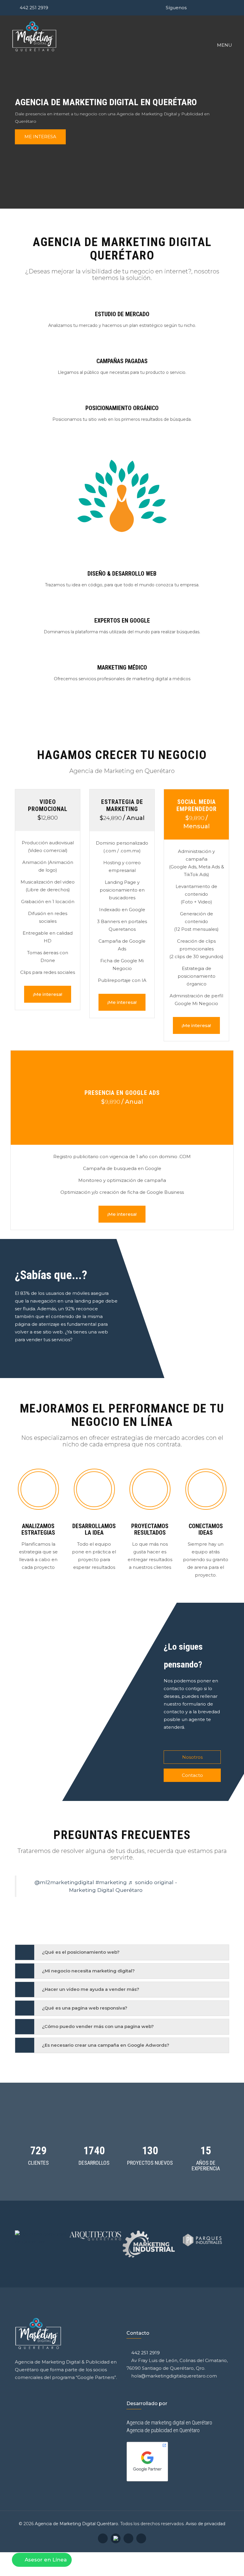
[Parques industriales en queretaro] (95, 2240)
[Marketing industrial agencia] (42, 2244)
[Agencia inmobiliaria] (149, 2234)
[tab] (122, 1952)
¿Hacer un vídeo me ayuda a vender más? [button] (91, 1990)
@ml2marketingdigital (64, 1882)
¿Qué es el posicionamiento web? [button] (81, 1952)
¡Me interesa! (48, 994)
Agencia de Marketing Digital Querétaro (76, 2524)
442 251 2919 (34, 8)
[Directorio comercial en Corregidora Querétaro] (202, 2238)
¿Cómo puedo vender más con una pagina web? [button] (98, 2027)
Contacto (192, 1775)
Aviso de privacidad (205, 2524)
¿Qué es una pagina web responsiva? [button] (85, 2008)
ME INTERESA (40, 137)
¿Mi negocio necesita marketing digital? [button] (88, 1971)
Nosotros (192, 1757)
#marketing (111, 1882)
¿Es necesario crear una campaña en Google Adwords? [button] (106, 2045)
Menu (224, 45)
